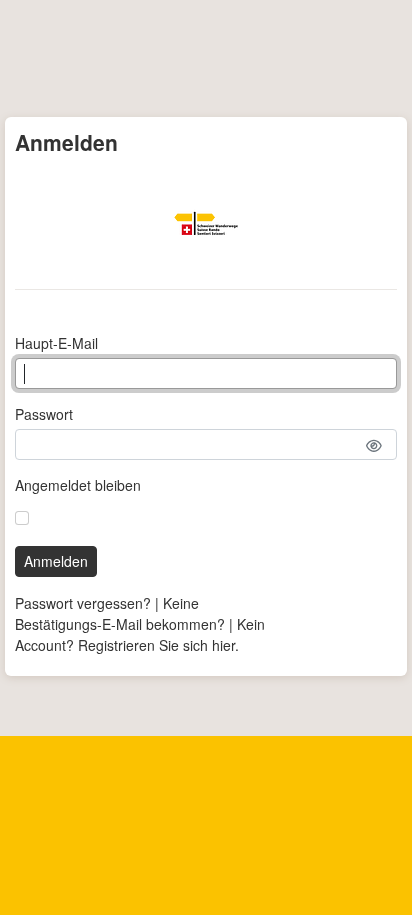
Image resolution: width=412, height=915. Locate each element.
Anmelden (56, 561)
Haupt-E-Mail (56, 343)
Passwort (44, 414)
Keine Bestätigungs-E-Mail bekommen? (120, 613)
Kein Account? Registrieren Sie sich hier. (140, 634)
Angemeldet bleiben (78, 485)
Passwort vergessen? (83, 603)
